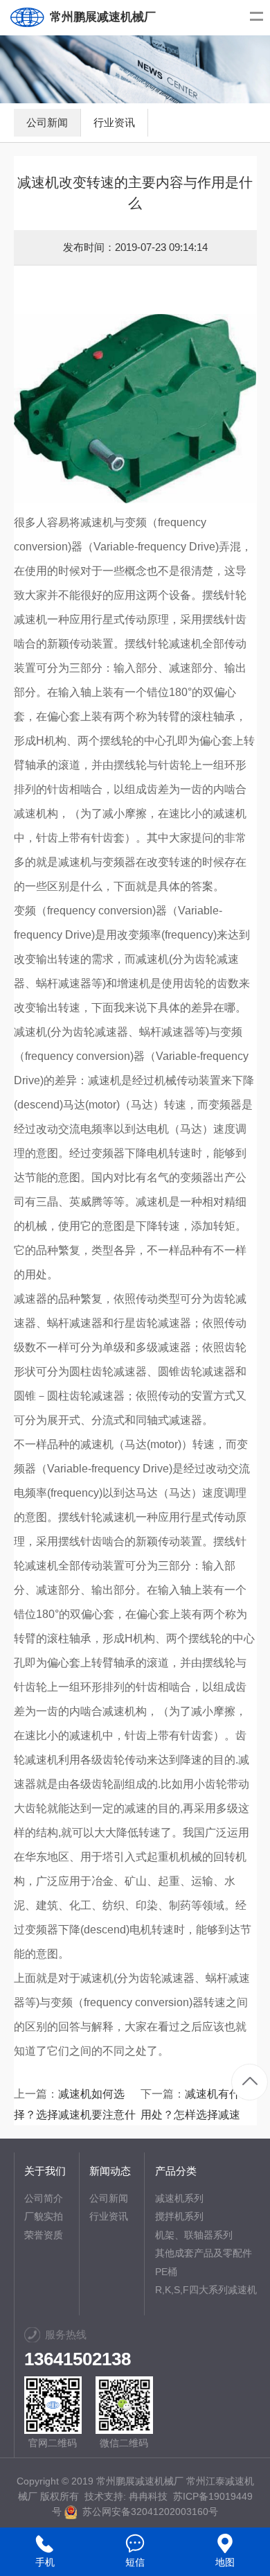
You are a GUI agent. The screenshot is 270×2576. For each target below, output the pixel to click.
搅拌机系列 (179, 2216)
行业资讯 (114, 122)
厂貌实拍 (44, 2216)
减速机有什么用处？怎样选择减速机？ (196, 2115)
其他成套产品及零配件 (204, 2253)
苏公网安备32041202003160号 (147, 2512)
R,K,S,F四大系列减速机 (206, 2290)
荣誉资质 (44, 2235)
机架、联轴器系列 (194, 2235)
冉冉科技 (148, 2496)
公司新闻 (47, 122)
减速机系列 (179, 2198)
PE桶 (166, 2272)
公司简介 (44, 2198)
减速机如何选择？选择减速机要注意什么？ (75, 2115)
